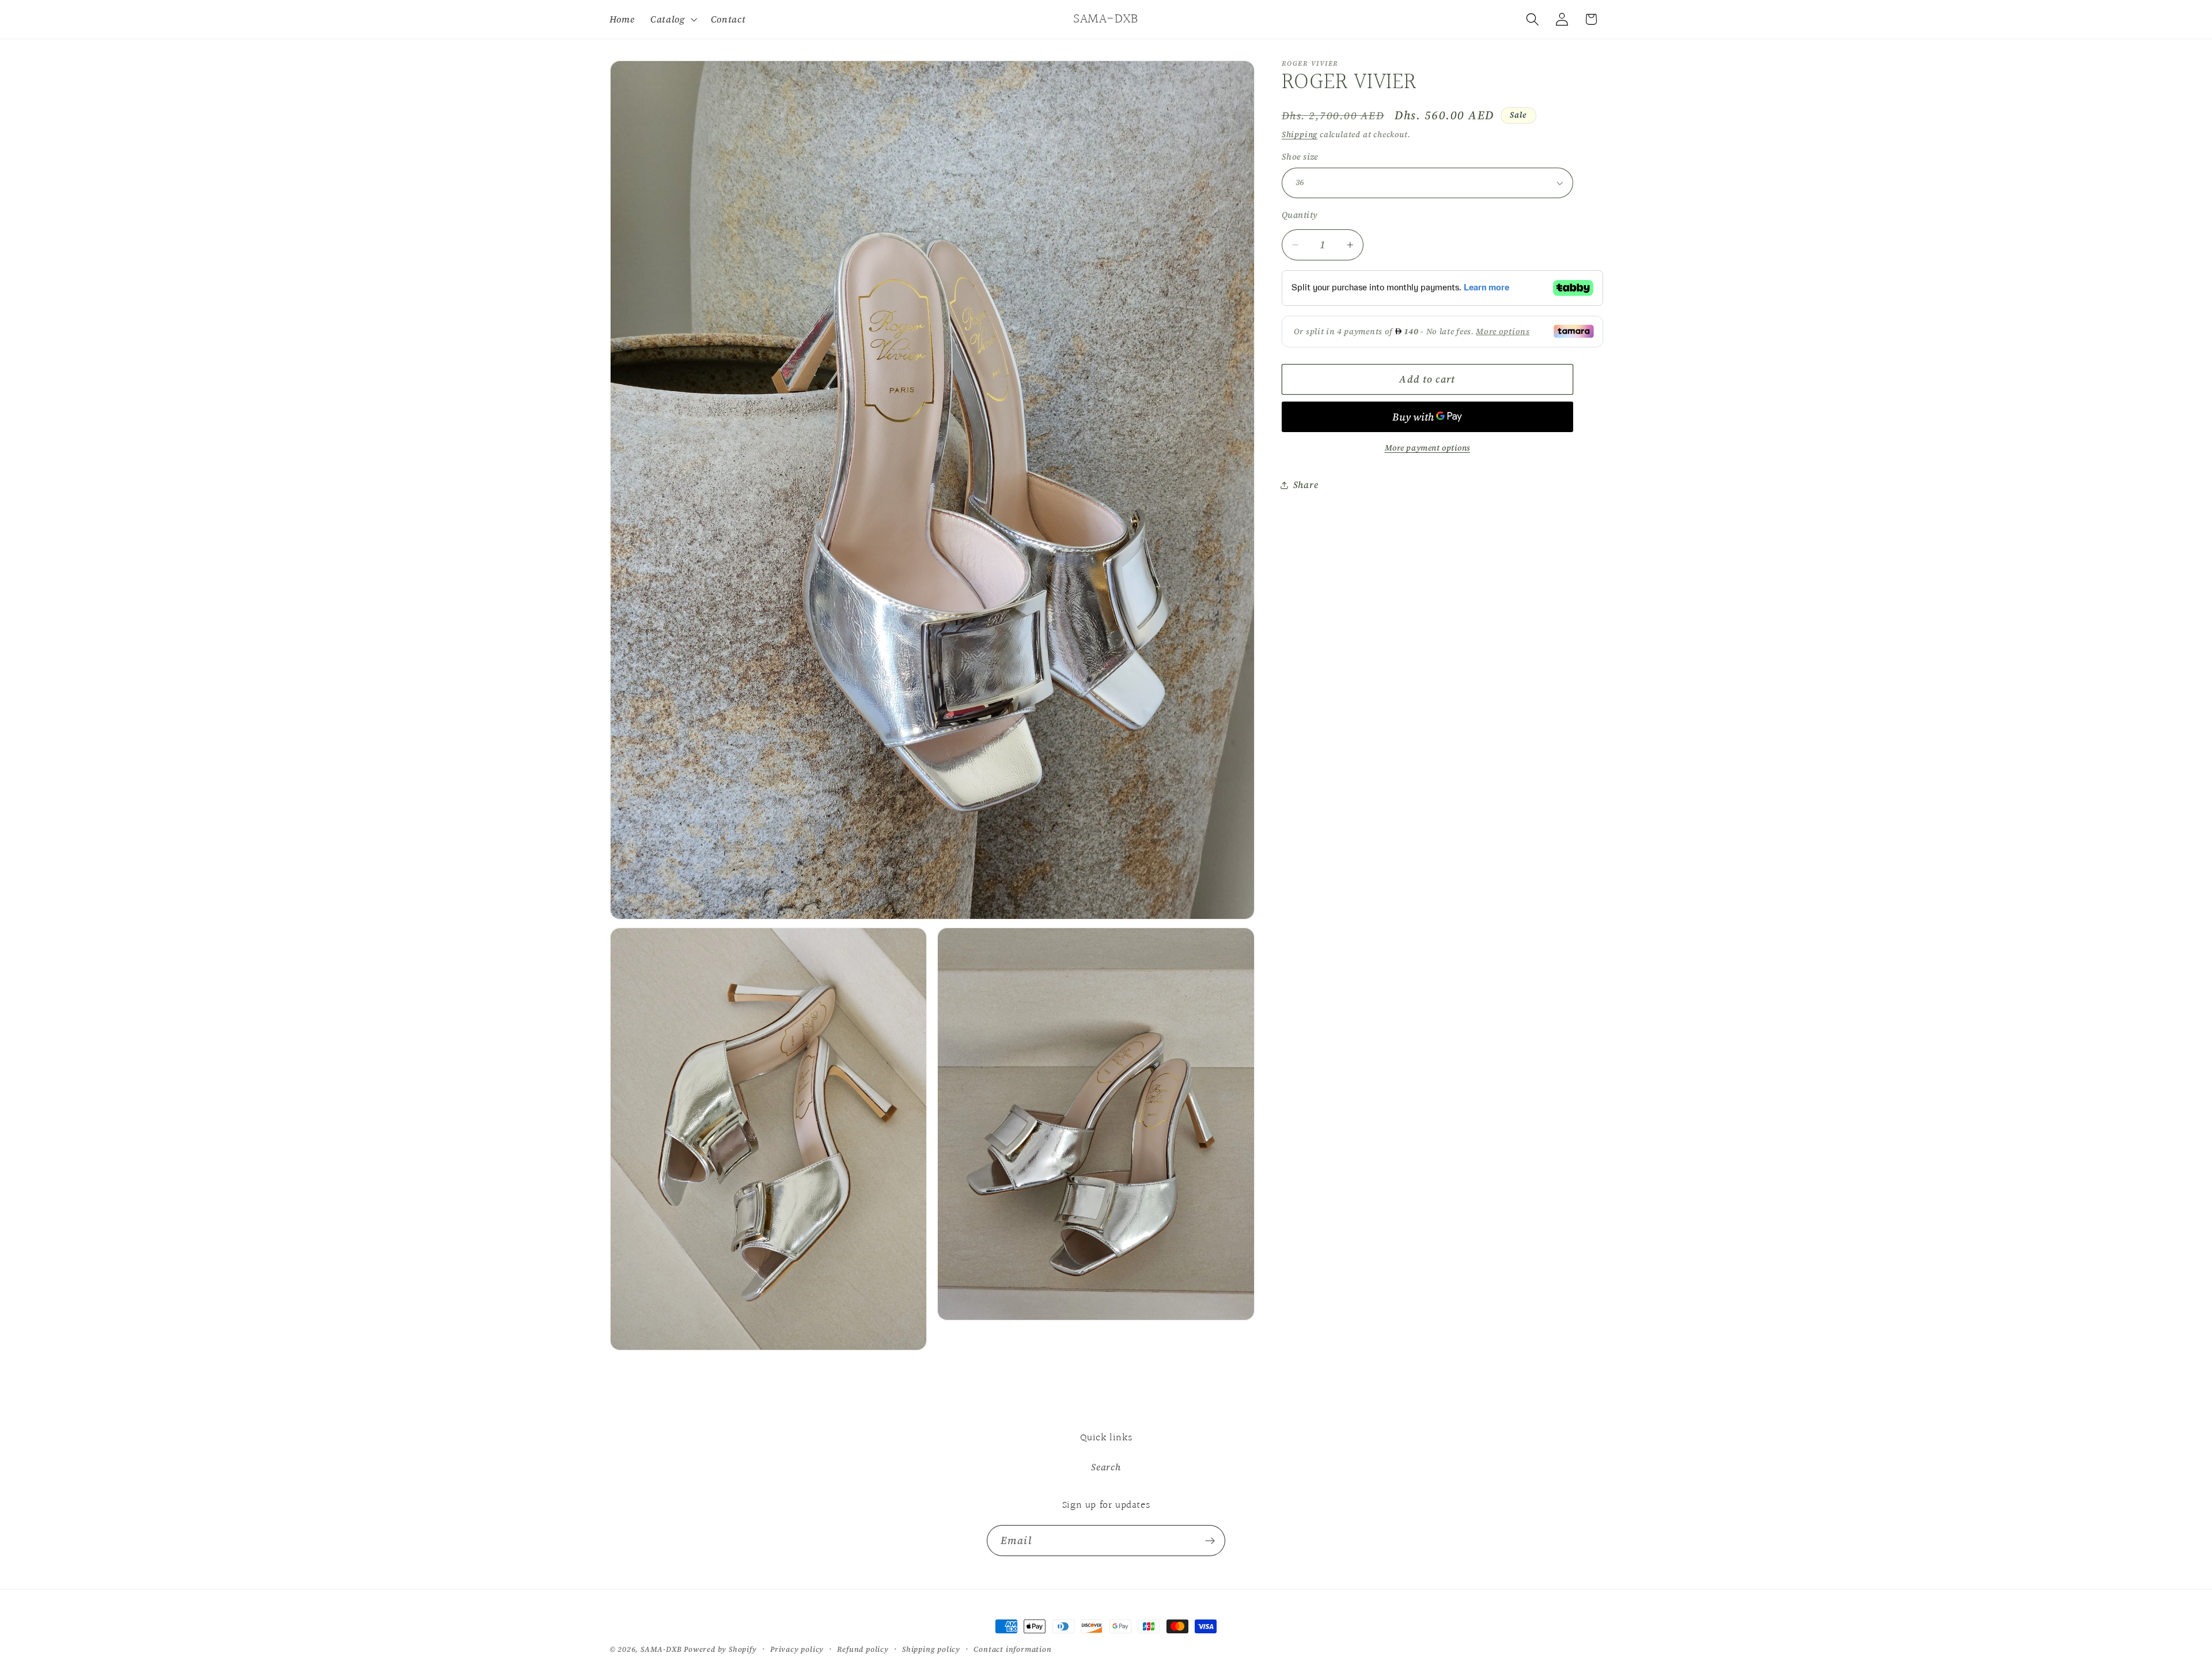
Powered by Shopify (720, 1649)
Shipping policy (931, 1649)
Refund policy (863, 1649)
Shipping (1300, 135)
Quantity (1300, 215)
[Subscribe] (1210, 1541)
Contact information (1012, 1649)
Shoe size (1300, 157)
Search (1106, 1467)
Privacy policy (797, 1649)
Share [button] (1306, 485)
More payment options (1428, 448)
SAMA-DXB (661, 1649)
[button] (673, 19)
